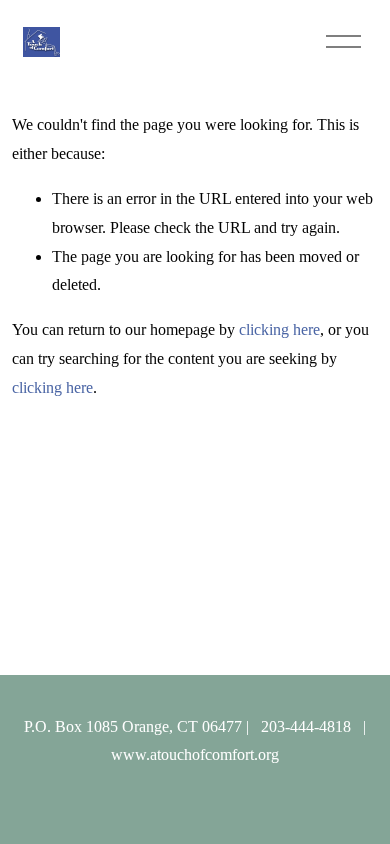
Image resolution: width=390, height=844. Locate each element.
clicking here (279, 329)
